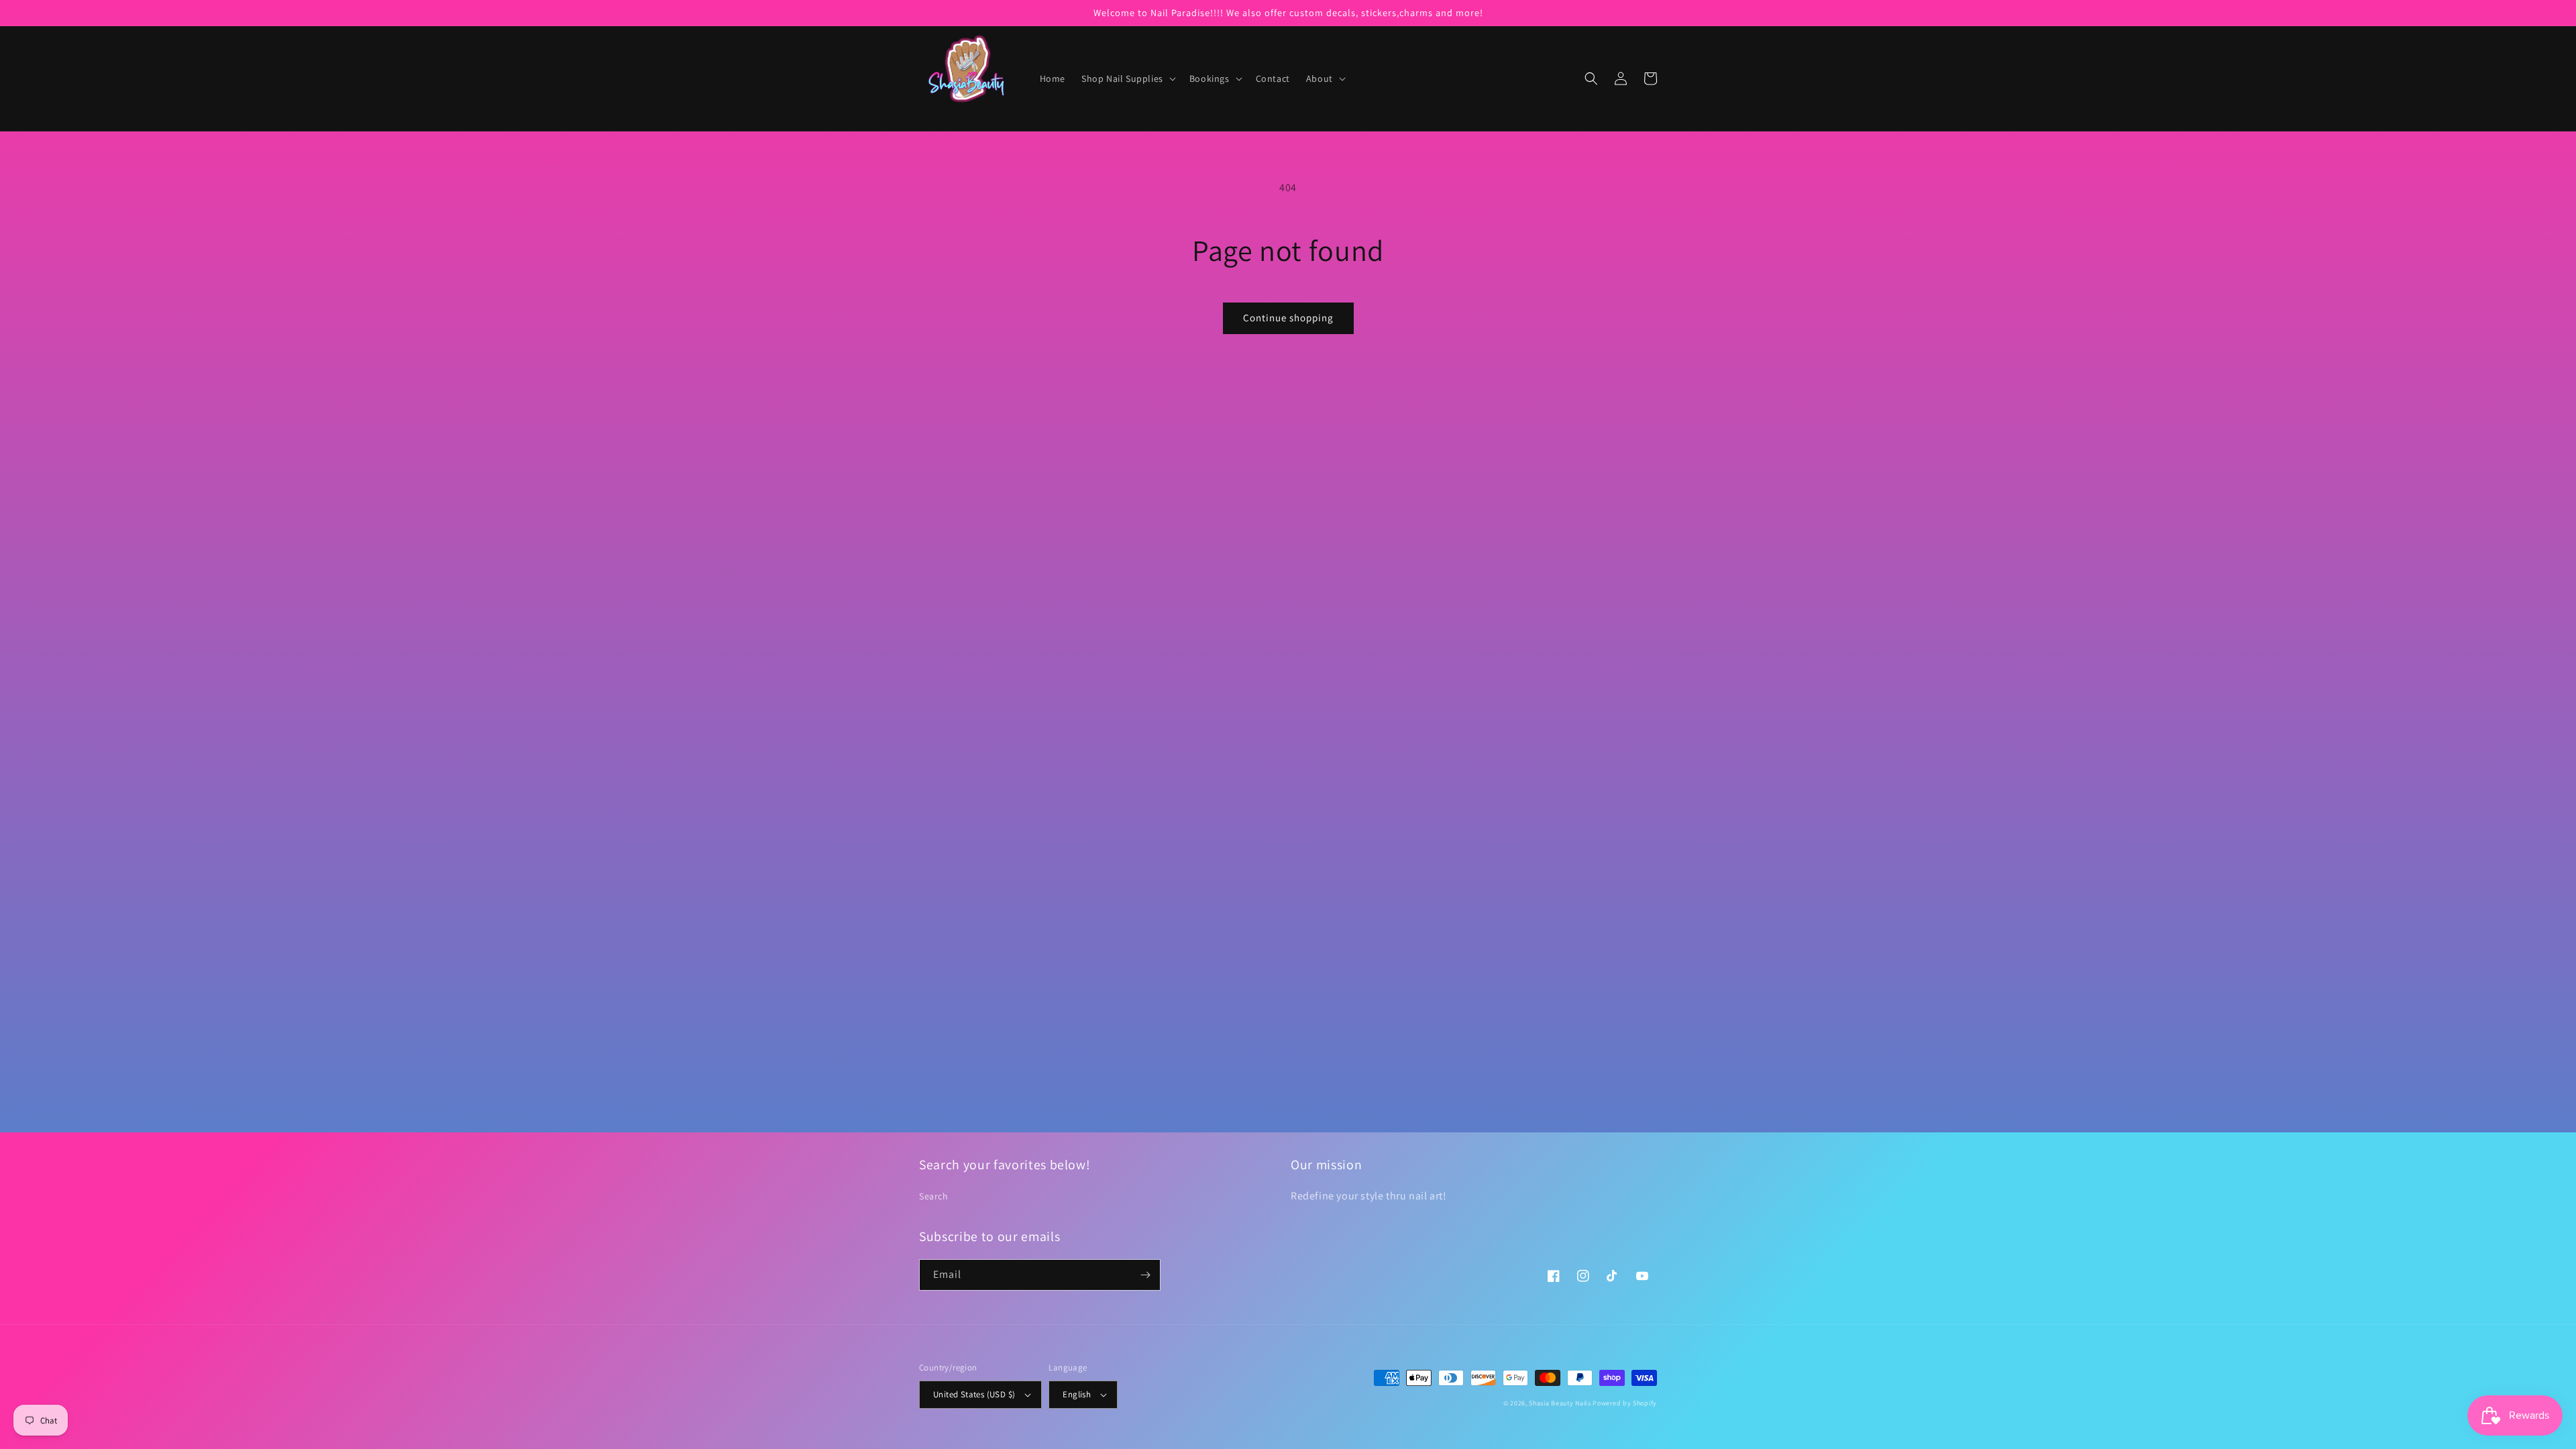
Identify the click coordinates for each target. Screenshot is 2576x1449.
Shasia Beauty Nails (1560, 1403)
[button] (1127, 78)
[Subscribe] (1145, 1275)
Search (934, 1196)
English (1077, 1394)
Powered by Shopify (1625, 1403)
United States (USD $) (974, 1394)
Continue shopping (1288, 318)
